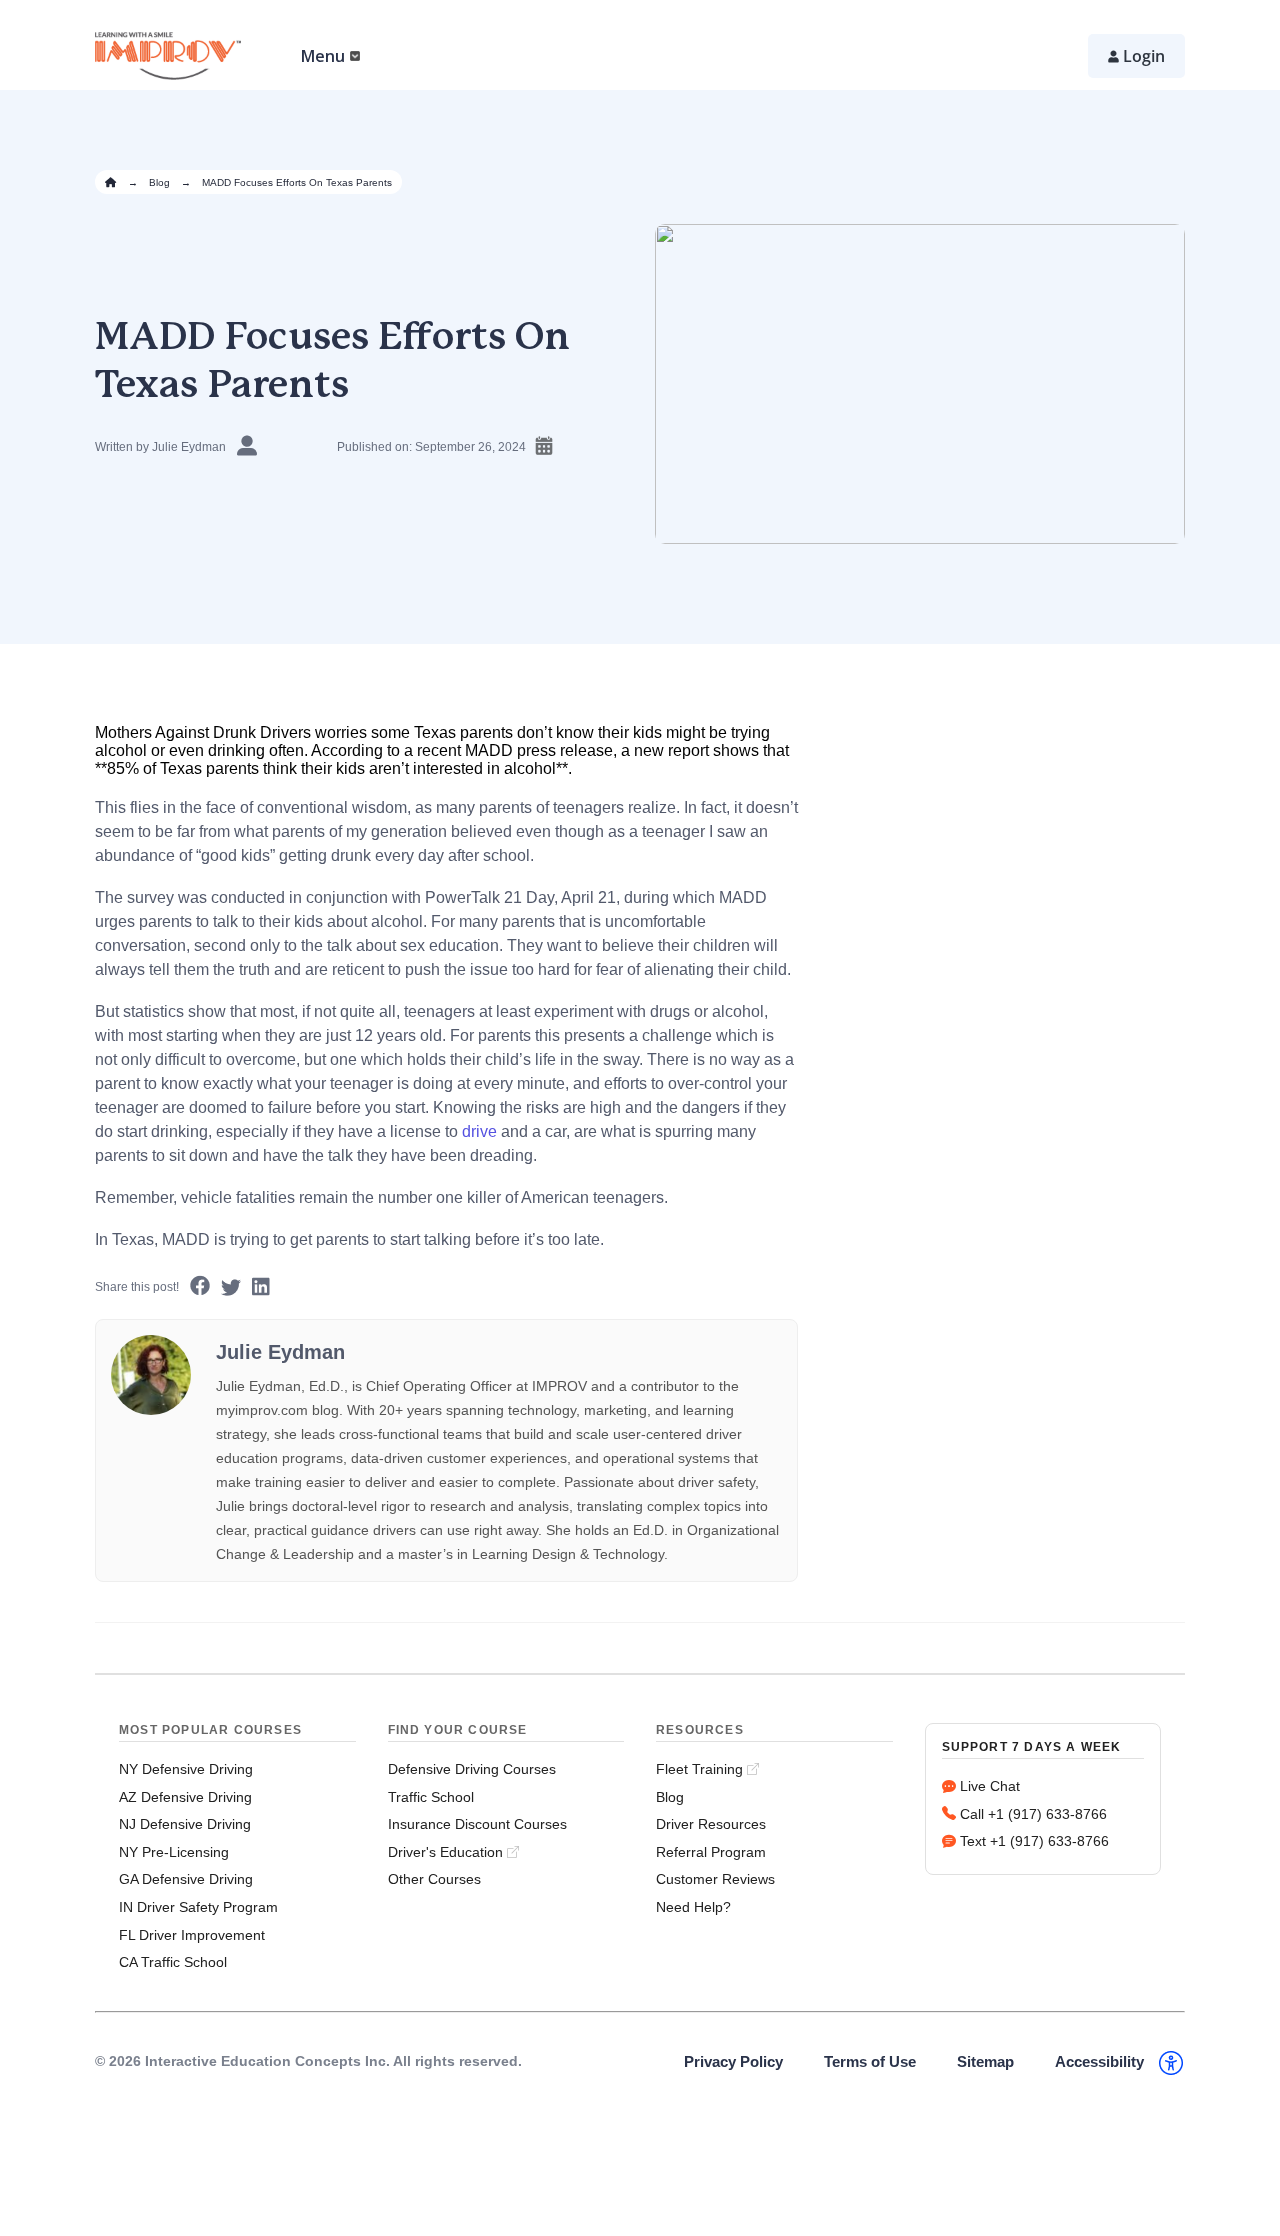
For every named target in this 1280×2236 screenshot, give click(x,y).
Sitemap (985, 2061)
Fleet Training (699, 1769)
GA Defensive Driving (186, 1879)
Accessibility (1099, 2061)
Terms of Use (870, 2061)
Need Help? (693, 1907)
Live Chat (990, 1786)
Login (1144, 56)
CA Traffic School (173, 1962)
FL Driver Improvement (192, 1935)
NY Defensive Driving (186, 1769)
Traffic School (431, 1797)
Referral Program (711, 1852)
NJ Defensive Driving (185, 1824)
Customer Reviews (715, 1879)
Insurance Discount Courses (477, 1824)
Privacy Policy (733, 2061)
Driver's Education (445, 1852)
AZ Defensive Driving (185, 1797)
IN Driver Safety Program (198, 1907)
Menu (323, 56)
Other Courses (434, 1879)
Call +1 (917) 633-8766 (1033, 1814)
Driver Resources (711, 1824)
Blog (159, 182)
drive (479, 1131)
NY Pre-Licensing (174, 1852)
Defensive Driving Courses (472, 1769)
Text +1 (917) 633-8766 (1034, 1841)
